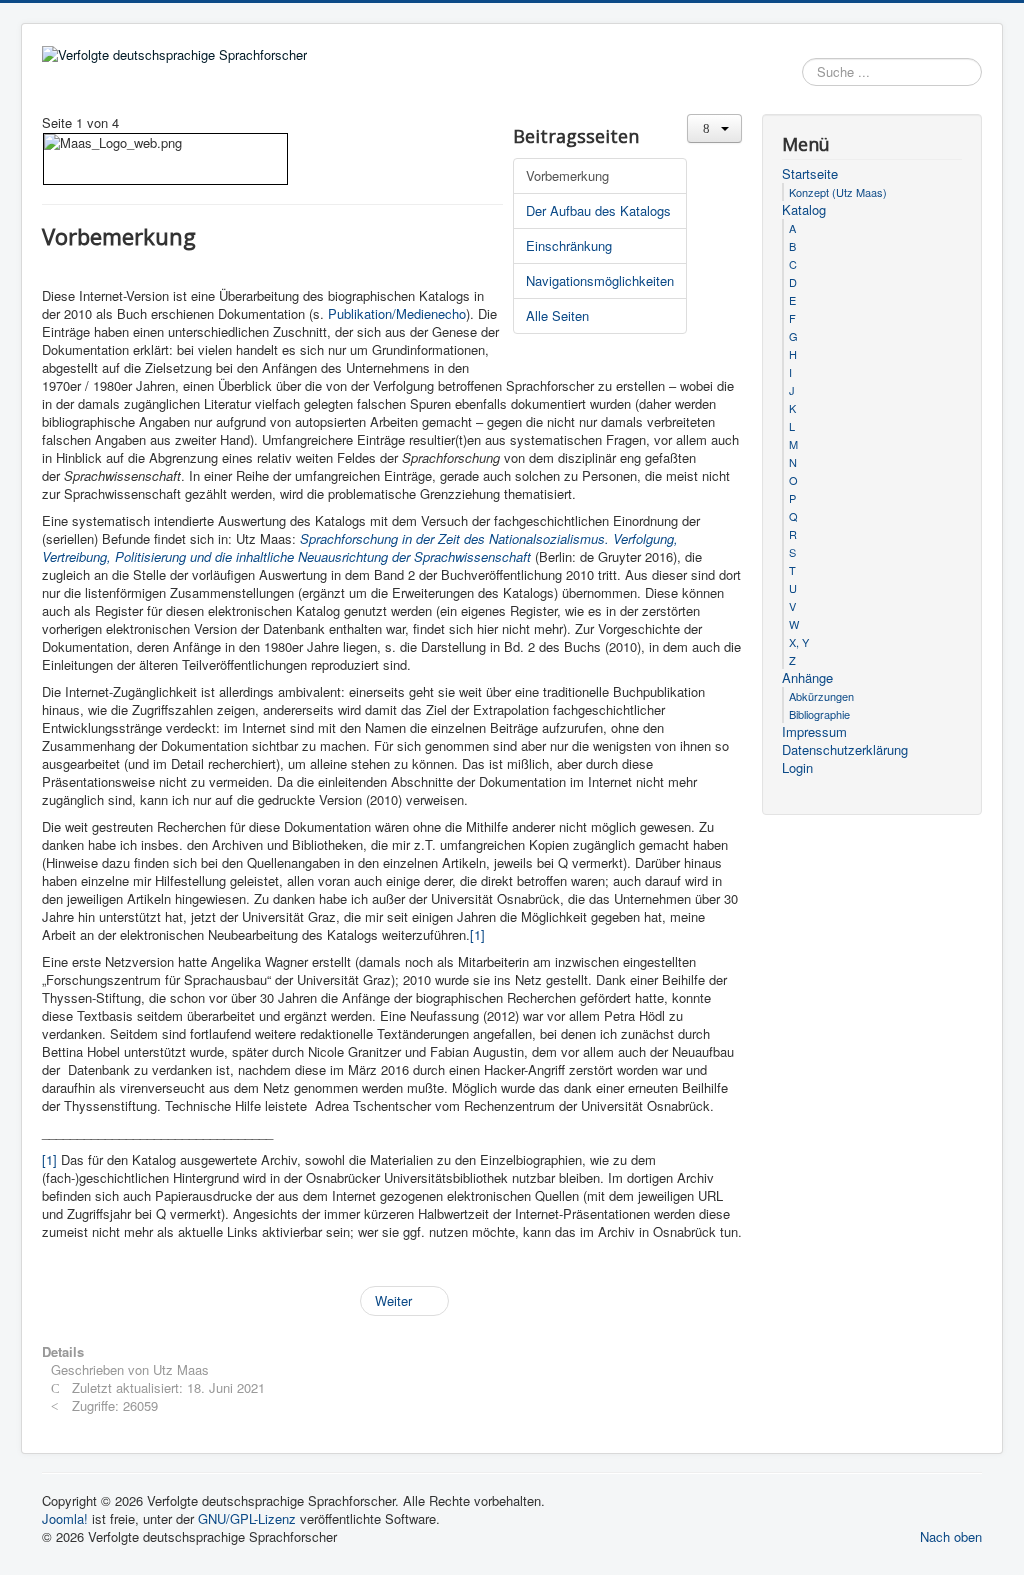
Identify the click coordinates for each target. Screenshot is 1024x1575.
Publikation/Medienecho (397, 313)
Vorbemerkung (567, 175)
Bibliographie (819, 714)
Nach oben (951, 1536)
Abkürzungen (821, 696)
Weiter (395, 1300)
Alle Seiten (557, 315)
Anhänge (807, 678)
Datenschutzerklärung (845, 750)
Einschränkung (569, 245)
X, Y (799, 642)
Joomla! (65, 1518)
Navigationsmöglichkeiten (600, 280)
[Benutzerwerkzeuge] (714, 128)
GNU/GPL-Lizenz (247, 1518)
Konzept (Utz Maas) (838, 192)
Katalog (804, 210)
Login (797, 768)
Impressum (814, 732)
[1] (477, 934)
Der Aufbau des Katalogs (598, 210)
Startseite (810, 174)
